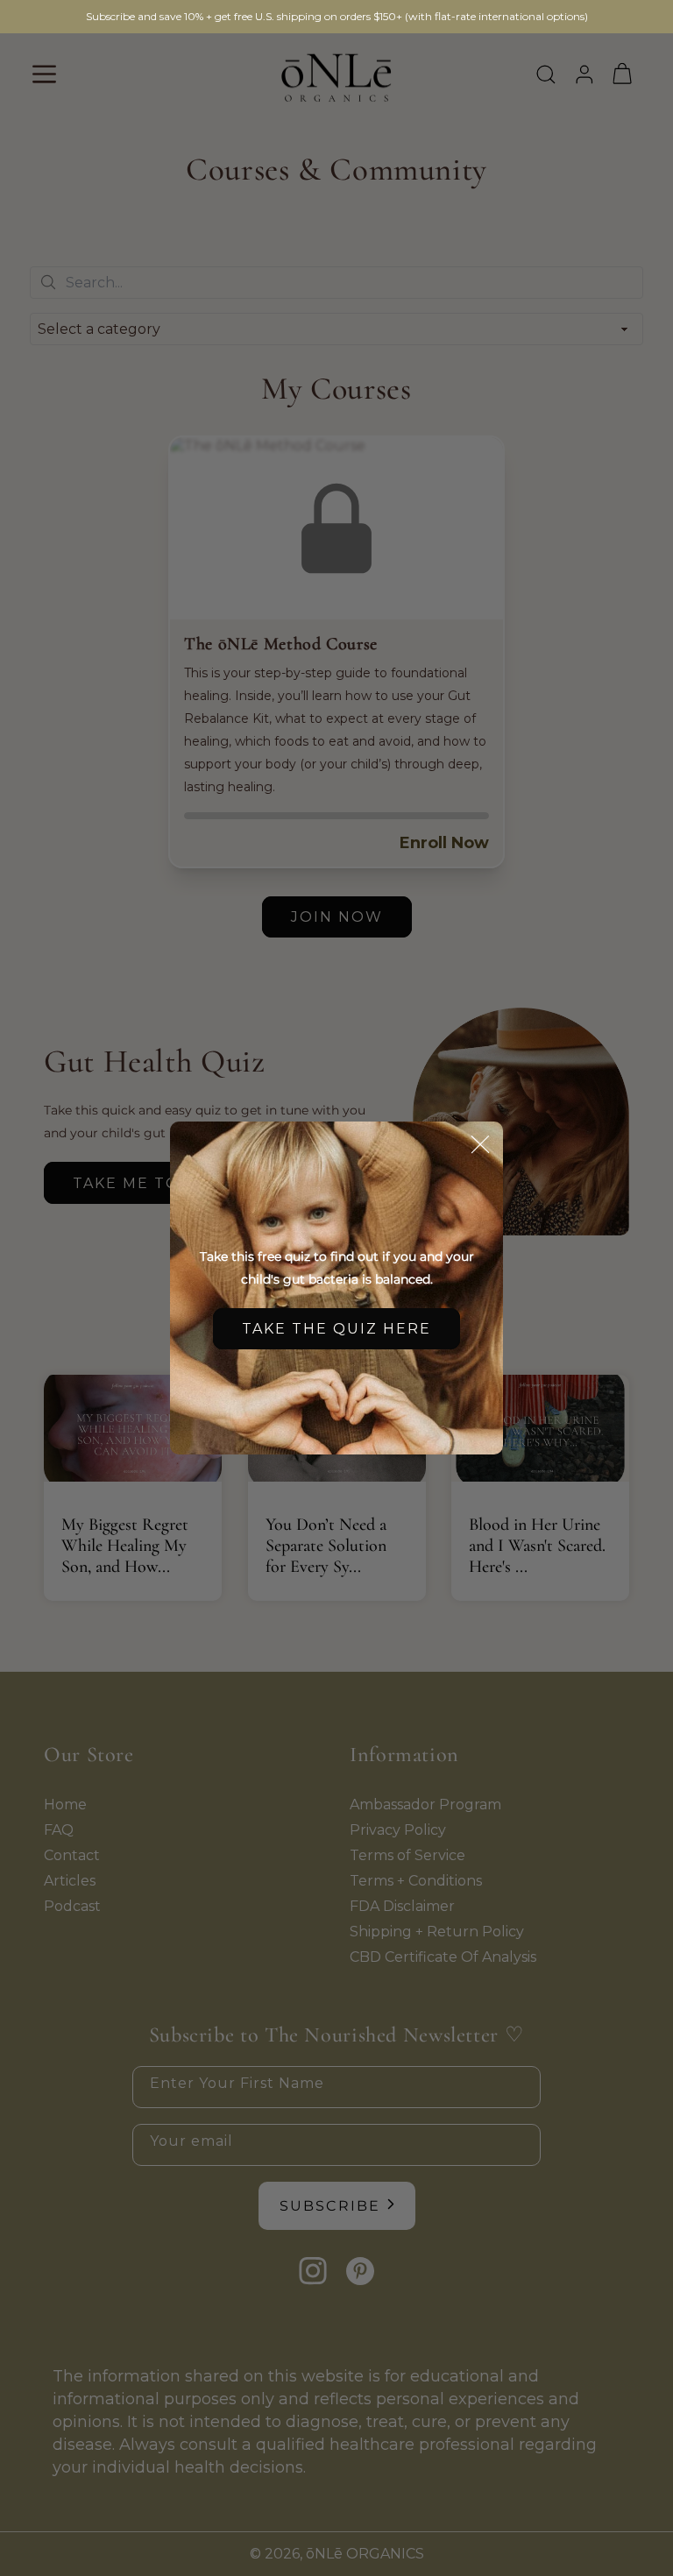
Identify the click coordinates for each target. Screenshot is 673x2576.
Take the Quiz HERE (336, 1329)
